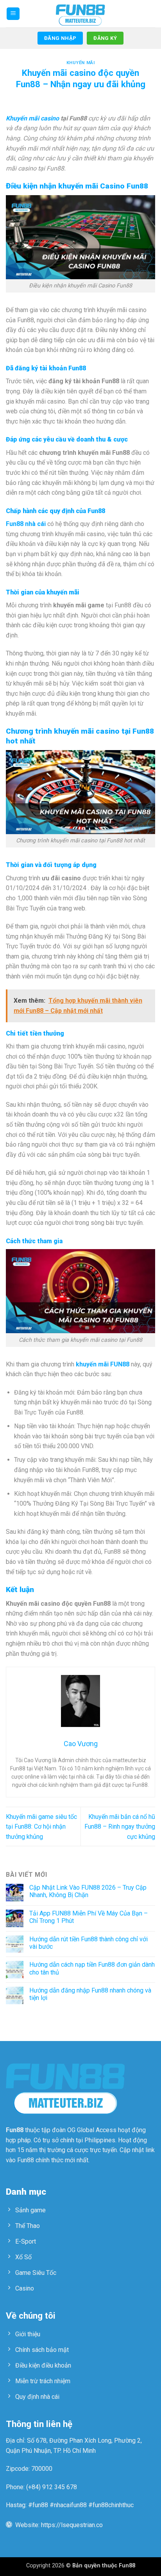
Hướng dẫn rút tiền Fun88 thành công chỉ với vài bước (89, 1943)
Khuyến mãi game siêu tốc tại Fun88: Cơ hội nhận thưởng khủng (41, 1827)
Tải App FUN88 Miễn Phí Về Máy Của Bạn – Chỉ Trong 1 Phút (89, 1917)
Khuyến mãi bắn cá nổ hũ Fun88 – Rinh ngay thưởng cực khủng (120, 1827)
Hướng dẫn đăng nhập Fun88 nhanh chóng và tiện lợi (90, 1994)
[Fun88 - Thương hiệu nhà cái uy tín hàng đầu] (80, 14)
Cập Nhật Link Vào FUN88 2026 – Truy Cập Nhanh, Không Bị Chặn (88, 1891)
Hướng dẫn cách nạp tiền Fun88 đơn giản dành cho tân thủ (92, 1968)
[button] (13, 14)
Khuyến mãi (81, 63)
